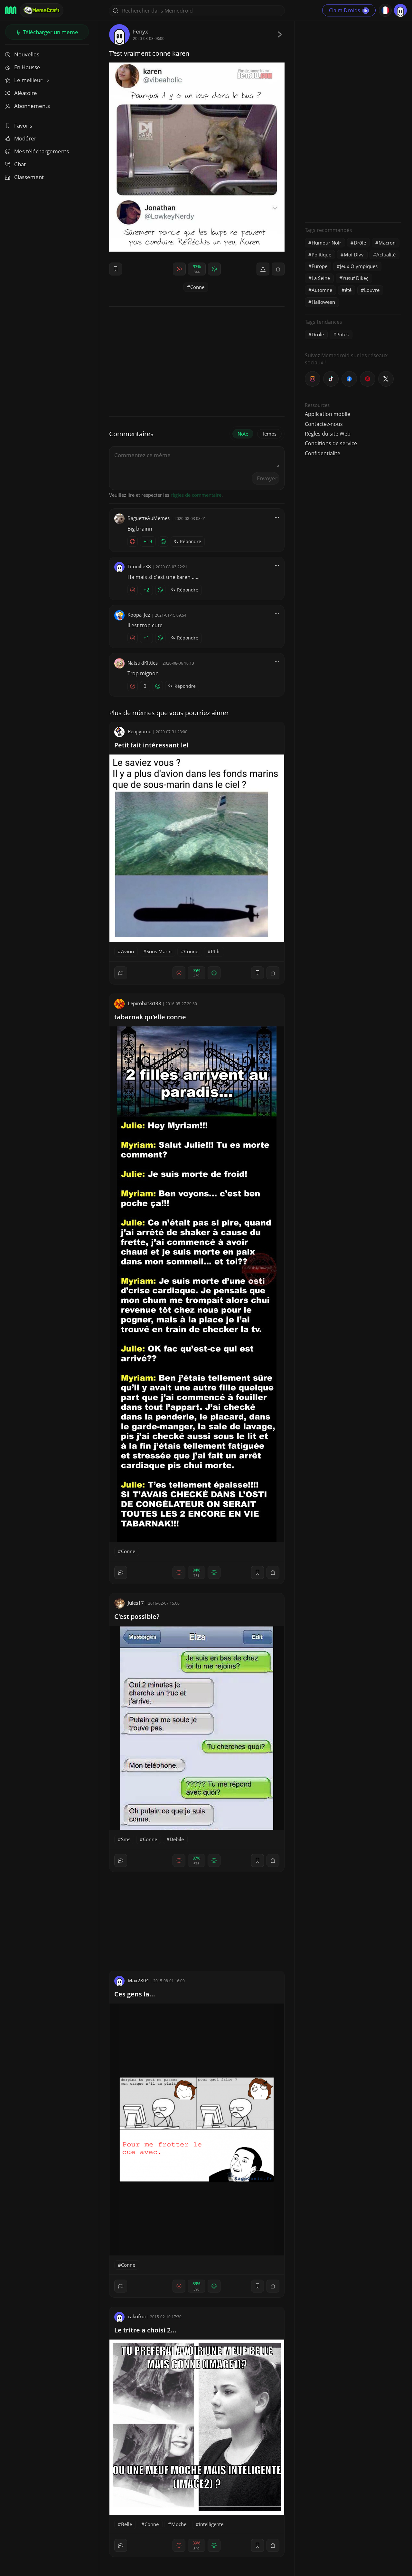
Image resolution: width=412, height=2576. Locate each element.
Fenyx (140, 31)
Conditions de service (331, 443)
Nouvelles (27, 54)
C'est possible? (137, 1616)
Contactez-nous (324, 424)
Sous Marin (159, 951)
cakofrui (137, 2316)
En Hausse (27, 67)
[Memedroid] (11, 10)
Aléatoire (26, 93)
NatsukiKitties (143, 663)
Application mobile (328, 414)
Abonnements (32, 106)
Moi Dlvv (354, 255)
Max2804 (138, 1980)
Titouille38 (139, 566)
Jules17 (136, 1603)
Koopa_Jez (139, 615)
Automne (322, 290)
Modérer (25, 138)
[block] (278, 269)
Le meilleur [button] (29, 80)
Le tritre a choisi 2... (145, 2330)
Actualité (386, 255)
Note (243, 434)
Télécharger (50, 32)
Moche (179, 2524)
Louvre (372, 290)
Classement (29, 177)
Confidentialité (323, 453)
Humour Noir (326, 243)
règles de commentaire (196, 495)
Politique (321, 255)
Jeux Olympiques (359, 266)
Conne (197, 287)
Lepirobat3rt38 (145, 1003)
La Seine (321, 278)
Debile (177, 1839)
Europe (319, 266)
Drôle (360, 243)
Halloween (323, 302)
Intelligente (211, 2524)
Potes (342, 334)
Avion (127, 951)
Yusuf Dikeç (355, 278)
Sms (126, 1839)
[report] (263, 269)
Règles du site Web (328, 434)
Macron (387, 243)
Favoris (23, 125)
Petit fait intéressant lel (151, 745)
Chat (20, 164)
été (348, 290)
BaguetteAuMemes (149, 518)
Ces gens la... (135, 1994)
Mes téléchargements (42, 151)
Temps (269, 434)
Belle (126, 2524)
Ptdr (215, 951)
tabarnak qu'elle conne (150, 1017)
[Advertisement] (353, 121)
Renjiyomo (140, 731)
